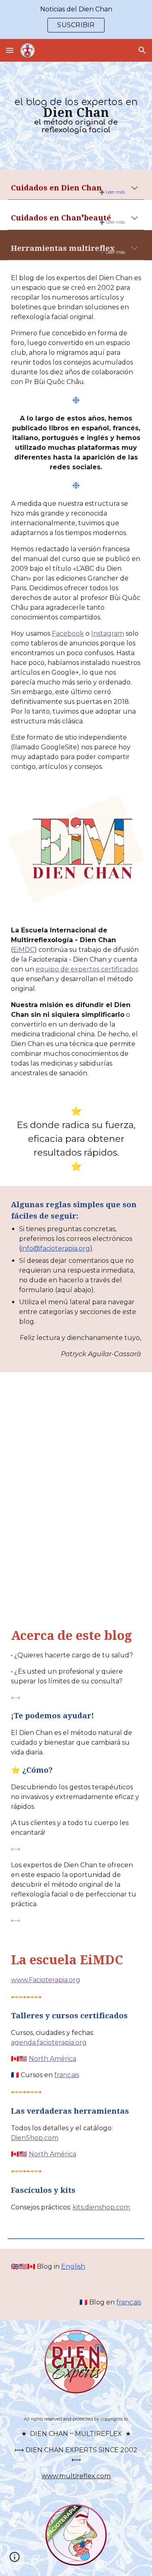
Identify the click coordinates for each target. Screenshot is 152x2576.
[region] (76, 19)
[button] (10, 50)
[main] (76, 116)
